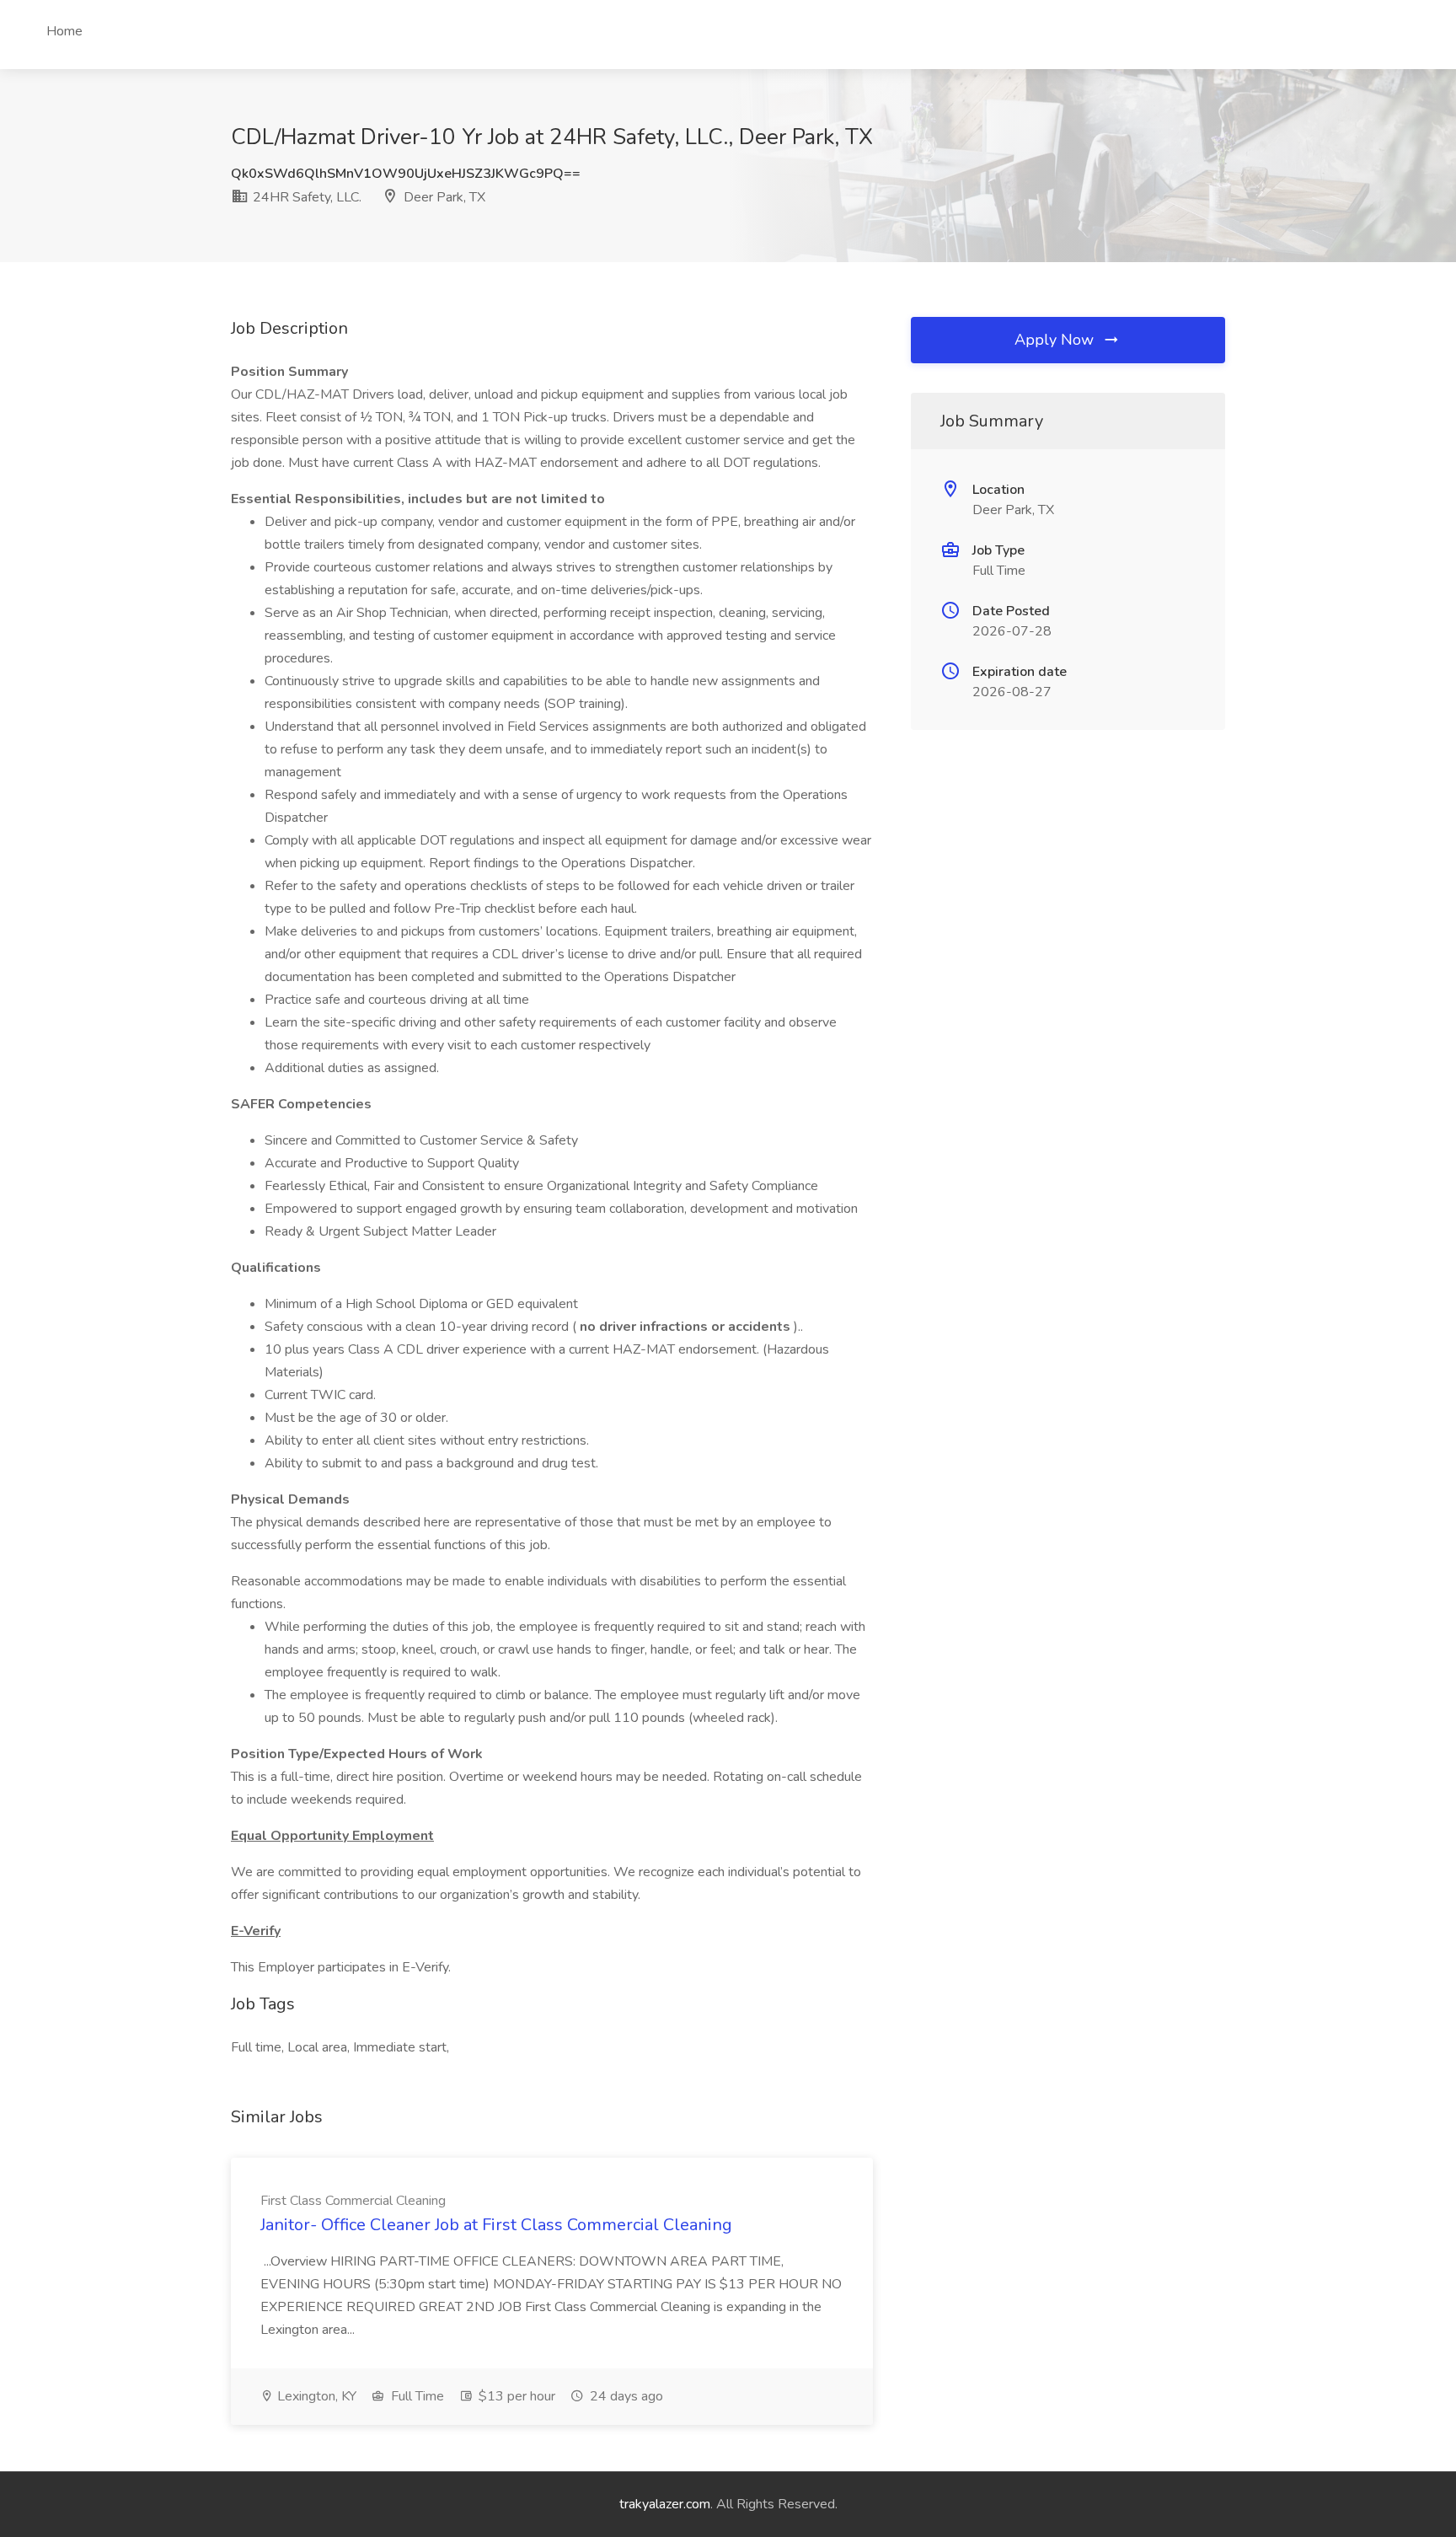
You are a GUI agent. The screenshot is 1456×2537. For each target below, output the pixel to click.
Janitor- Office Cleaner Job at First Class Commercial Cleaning (496, 2225)
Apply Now (1056, 340)
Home (64, 31)
